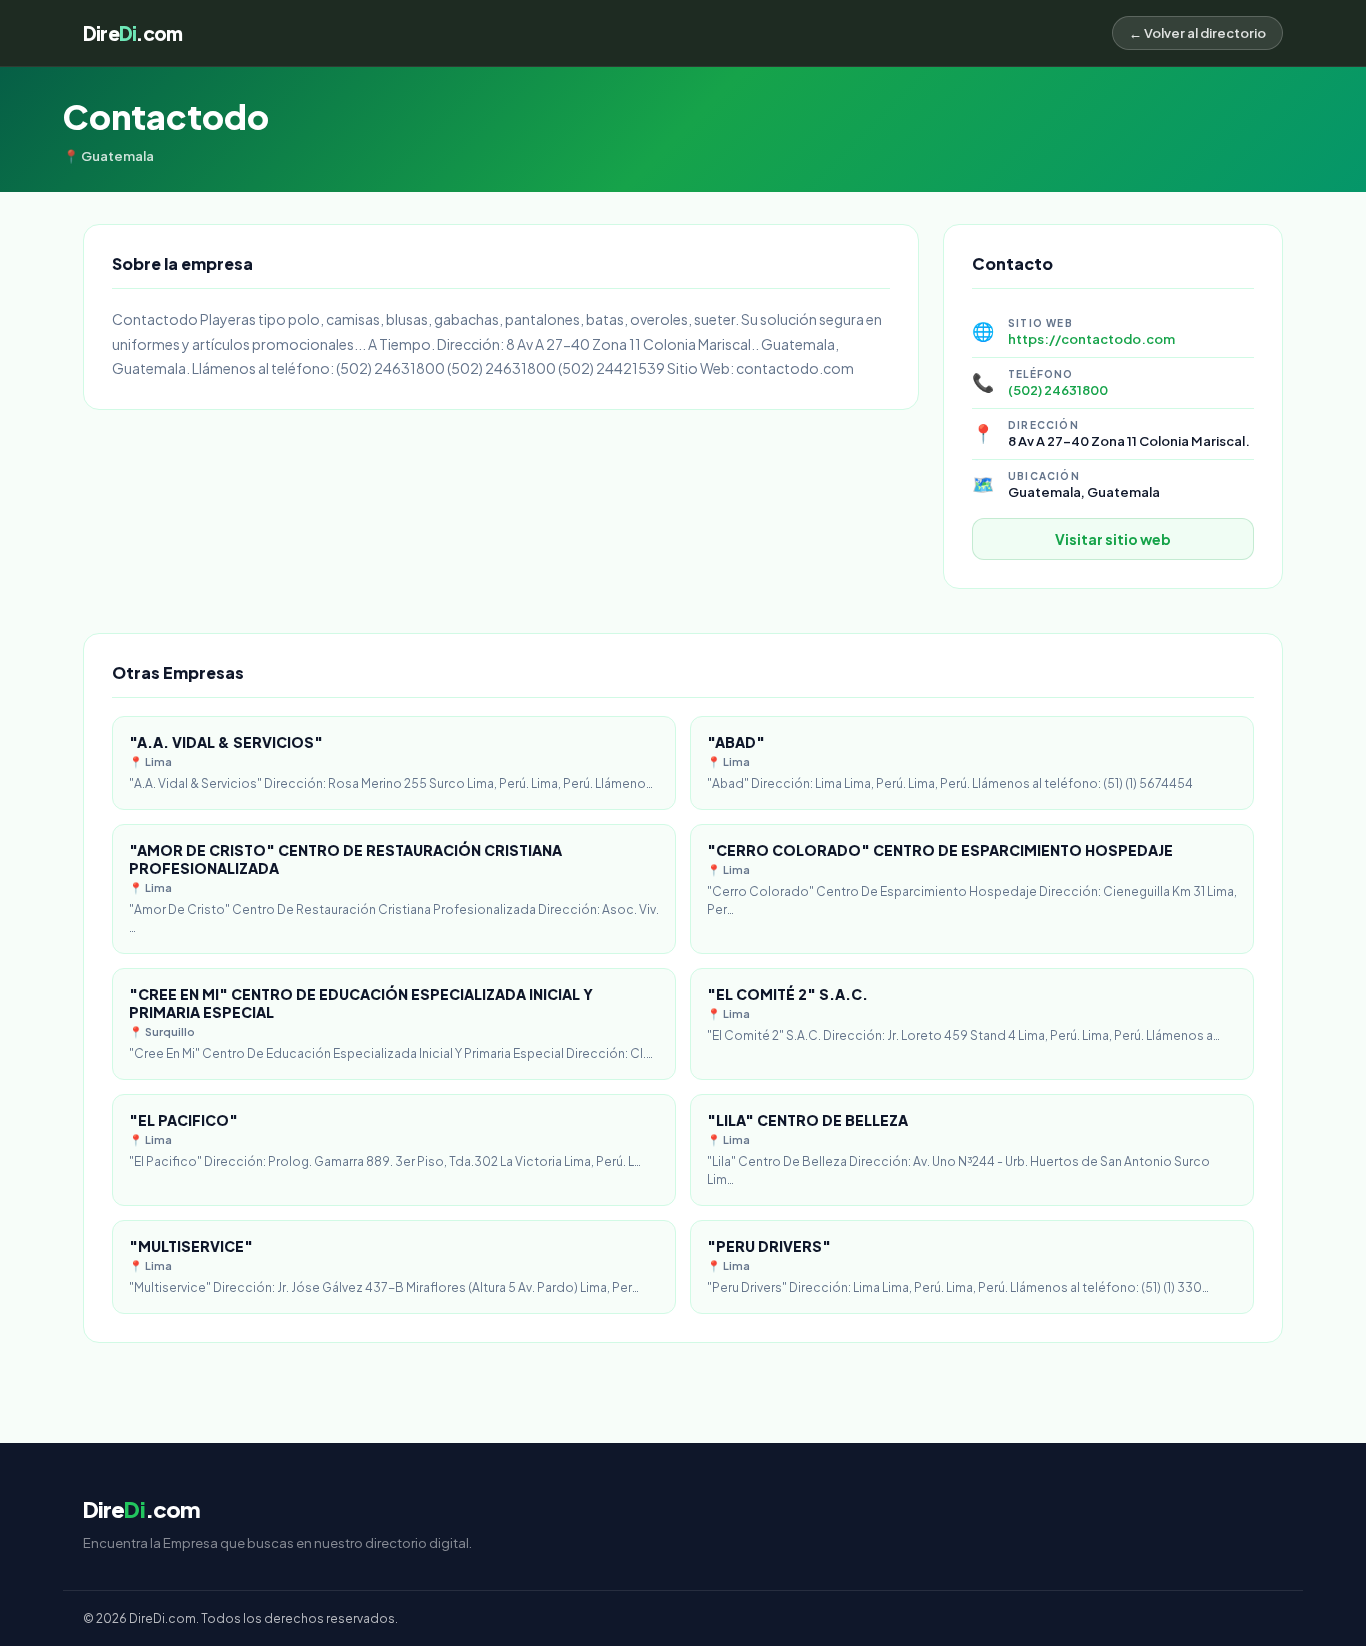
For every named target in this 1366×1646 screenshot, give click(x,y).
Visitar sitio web (1113, 539)
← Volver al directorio (1197, 33)
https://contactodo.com (1091, 339)
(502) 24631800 (1058, 390)
